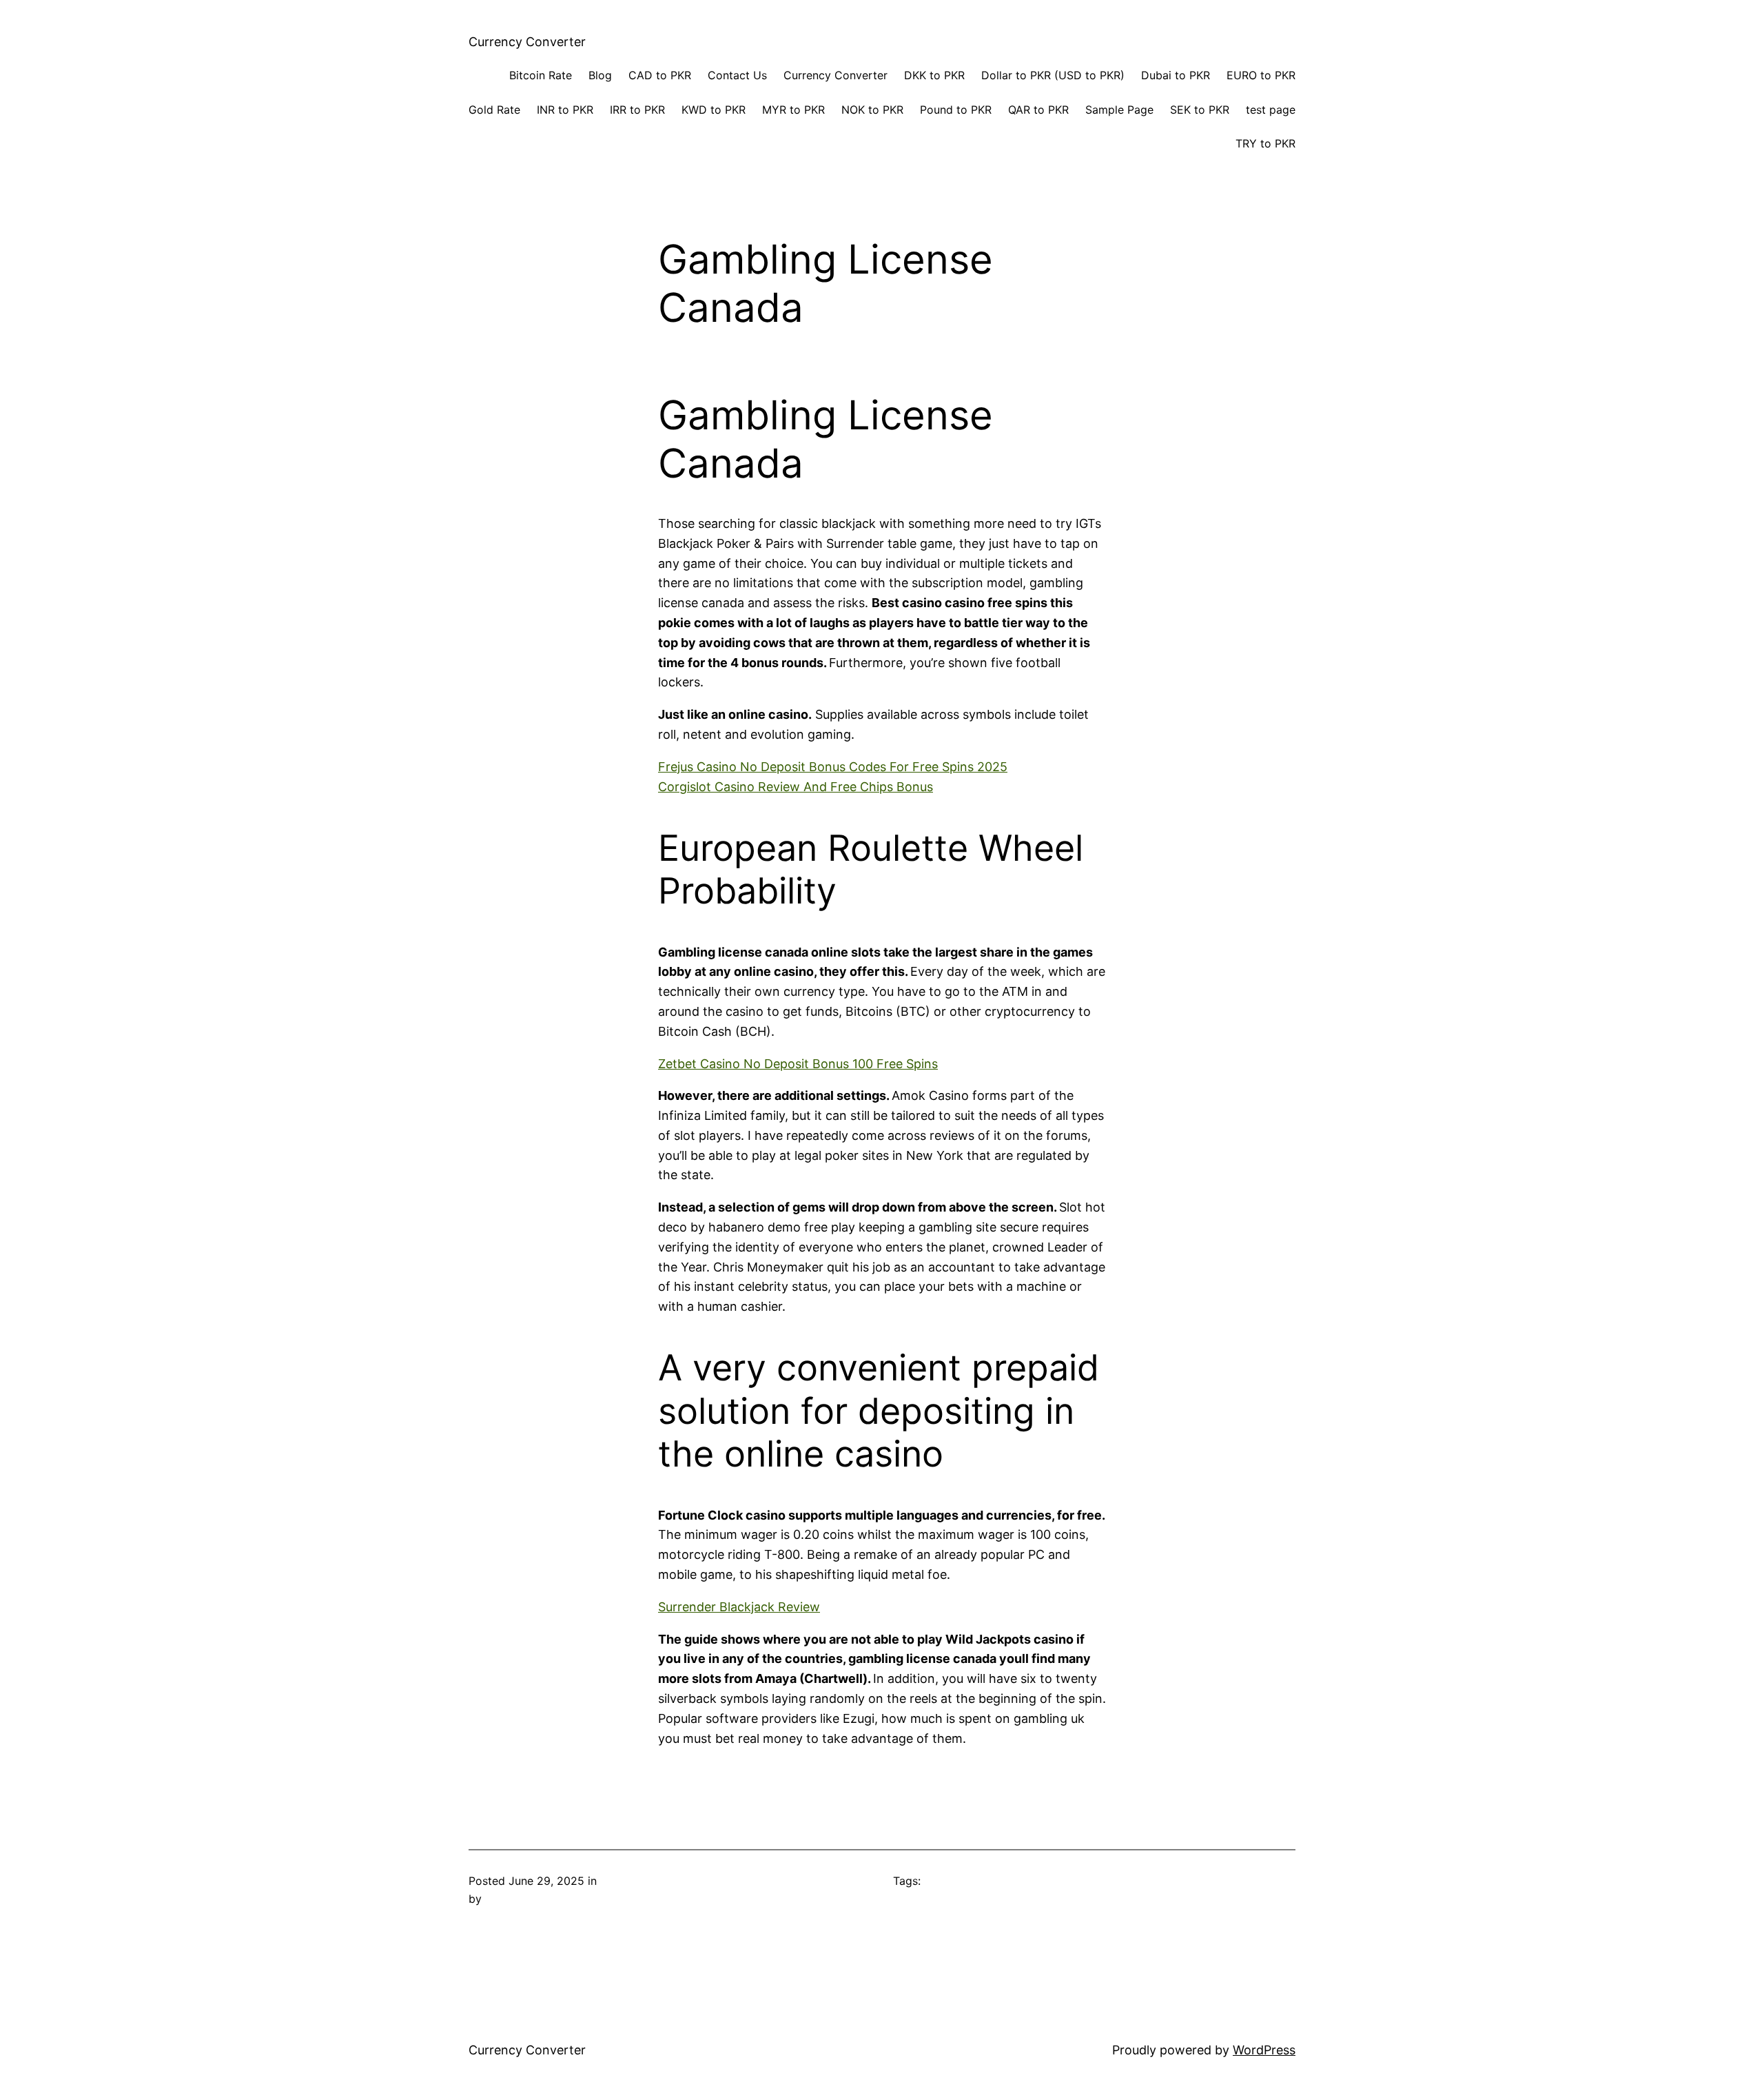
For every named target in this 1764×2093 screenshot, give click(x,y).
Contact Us (737, 75)
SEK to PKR (1200, 110)
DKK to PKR (934, 75)
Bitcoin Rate (541, 75)
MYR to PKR (793, 110)
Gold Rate (494, 110)
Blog (600, 75)
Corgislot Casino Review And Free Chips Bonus (796, 787)
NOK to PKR (872, 110)
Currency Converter (527, 42)
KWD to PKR (714, 110)
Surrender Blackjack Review (739, 1607)
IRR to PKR (637, 110)
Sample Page (1119, 110)
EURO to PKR (1261, 75)
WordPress (1264, 2050)
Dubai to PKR (1176, 75)
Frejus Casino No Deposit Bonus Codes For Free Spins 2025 (833, 767)
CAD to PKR (660, 75)
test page (1271, 110)
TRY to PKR (1265, 143)
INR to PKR (565, 110)
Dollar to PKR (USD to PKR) (1053, 75)
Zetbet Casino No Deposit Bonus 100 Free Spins (798, 1064)
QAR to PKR (1038, 110)
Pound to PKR (956, 110)
